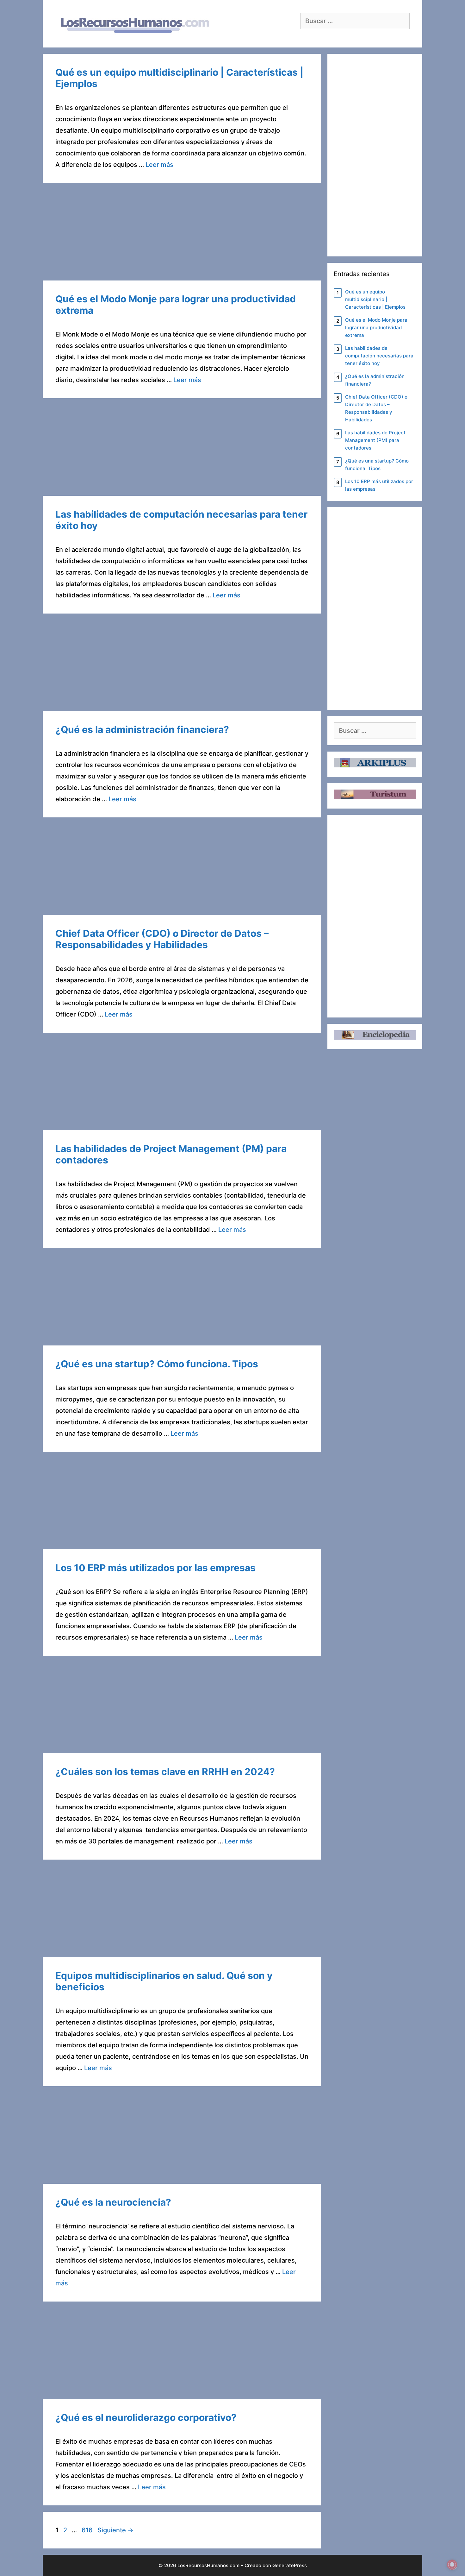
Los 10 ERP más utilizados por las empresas (155, 1568)
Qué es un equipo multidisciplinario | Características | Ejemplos (375, 299)
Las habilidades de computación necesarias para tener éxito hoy (379, 356)
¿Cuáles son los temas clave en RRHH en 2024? (165, 1772)
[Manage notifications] (452, 2565)
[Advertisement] (182, 234)
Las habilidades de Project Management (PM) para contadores (375, 440)
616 (88, 2530)
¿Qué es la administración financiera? (142, 729)
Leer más (159, 165)
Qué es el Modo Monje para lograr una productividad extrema (376, 328)
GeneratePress (290, 2565)
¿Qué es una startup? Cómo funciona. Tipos (157, 1364)
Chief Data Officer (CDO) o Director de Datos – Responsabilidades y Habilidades (162, 939)
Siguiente (115, 2530)
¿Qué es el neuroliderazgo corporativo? (146, 2417)
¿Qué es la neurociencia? (113, 2202)
